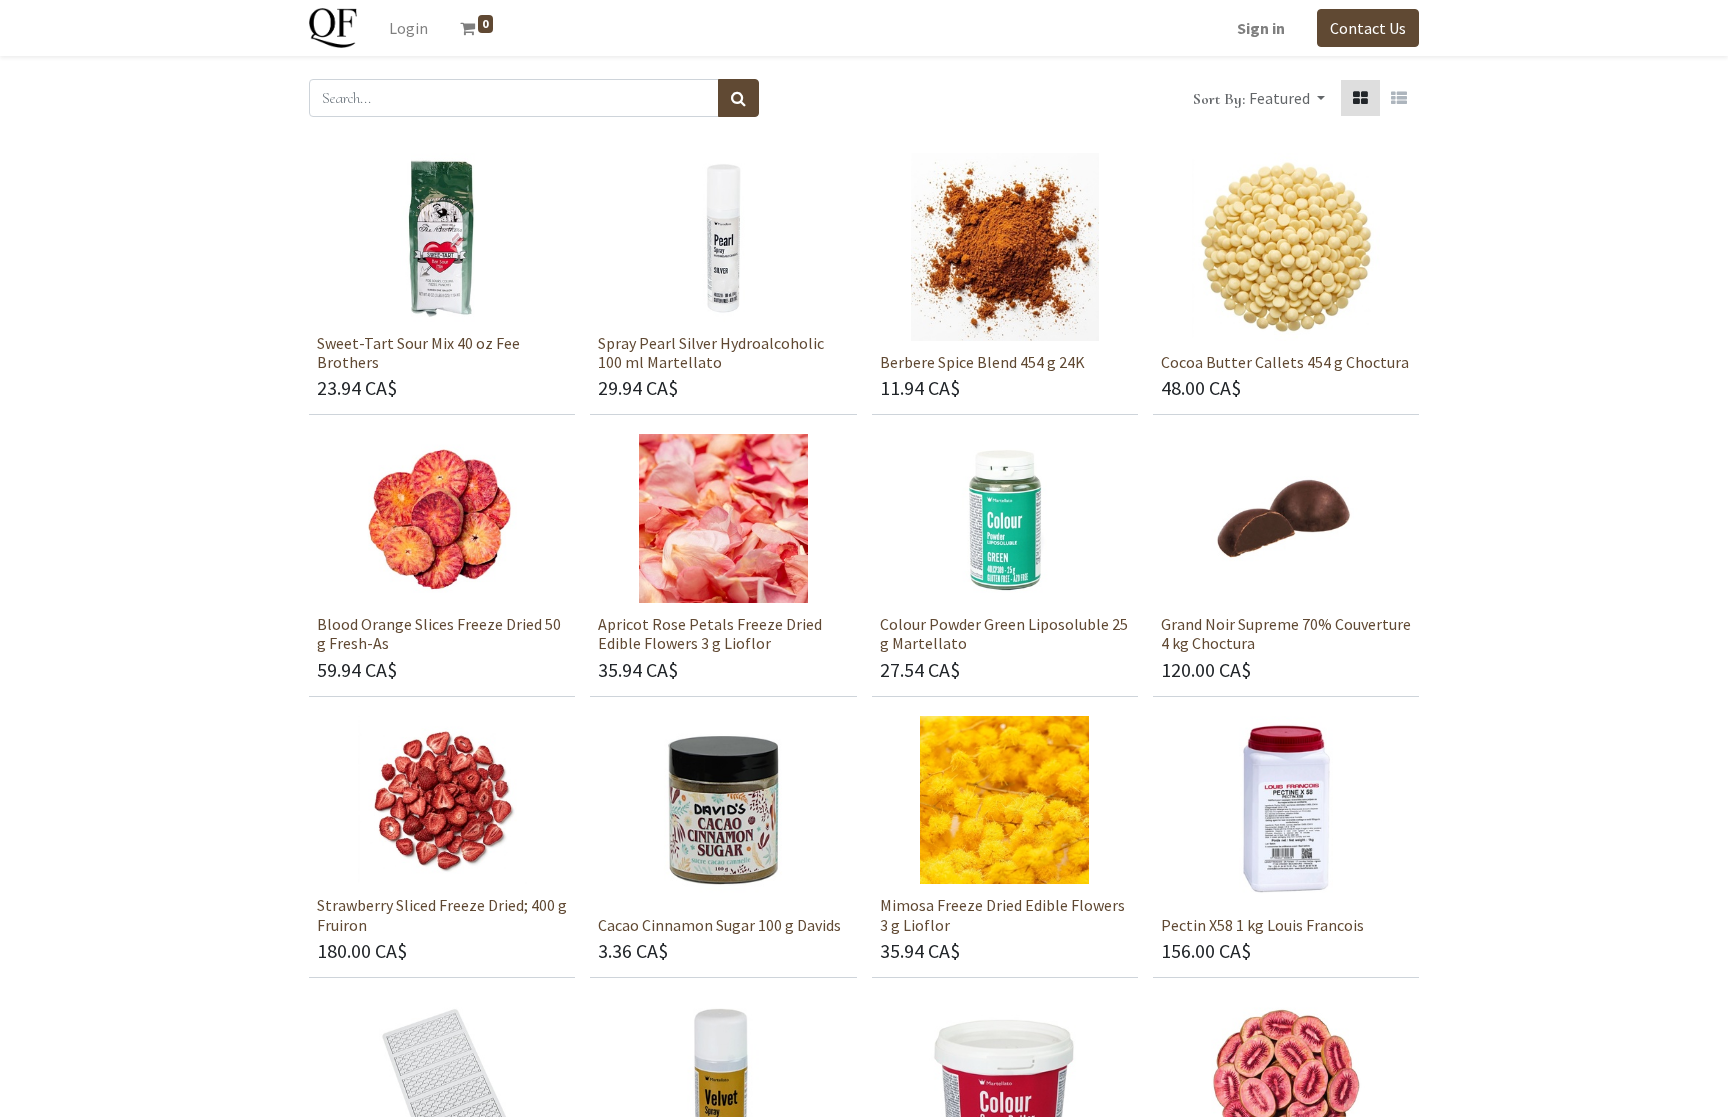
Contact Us (1368, 28)
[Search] (738, 98)
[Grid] (1360, 98)
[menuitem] (408, 28)
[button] (1287, 98)
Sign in (1261, 28)
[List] (1399, 98)
